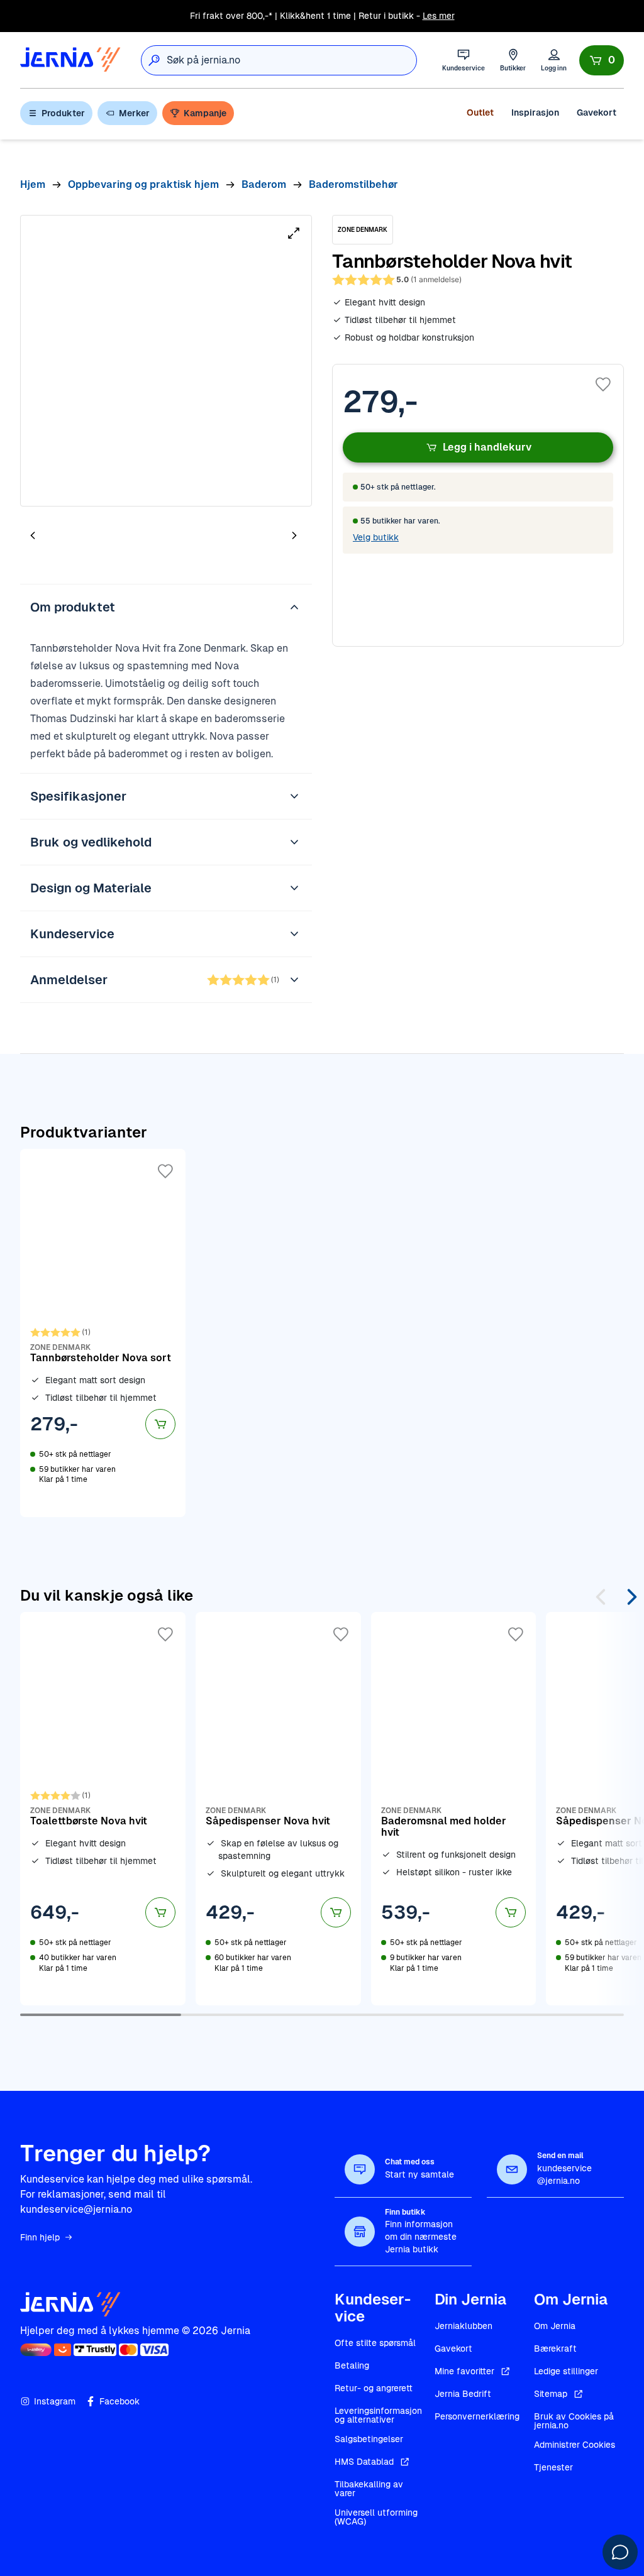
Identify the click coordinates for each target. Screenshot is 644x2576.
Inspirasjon (535, 112)
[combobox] (291, 60)
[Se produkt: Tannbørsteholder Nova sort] (103, 1333)
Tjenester (553, 2467)
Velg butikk (376, 537)
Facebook (119, 2401)
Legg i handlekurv (487, 447)
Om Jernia (555, 2326)
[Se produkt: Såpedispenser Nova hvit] (278, 1809)
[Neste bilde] (294, 535)
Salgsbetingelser (369, 2439)
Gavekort (597, 112)
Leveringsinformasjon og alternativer (378, 2415)
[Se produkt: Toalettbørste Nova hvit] (103, 1809)
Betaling (352, 2365)
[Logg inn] (554, 60)
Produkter (63, 113)
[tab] (70, 537)
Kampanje (205, 113)
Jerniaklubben (464, 2326)
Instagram (55, 2401)
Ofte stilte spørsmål (375, 2343)
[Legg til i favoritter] (603, 385)
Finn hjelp (40, 2237)
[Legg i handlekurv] (160, 1424)
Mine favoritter (464, 2371)
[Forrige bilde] (33, 535)
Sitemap (551, 2394)
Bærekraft (555, 2349)
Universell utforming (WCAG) (376, 2517)
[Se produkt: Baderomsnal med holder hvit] (454, 1809)
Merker (134, 113)
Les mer (439, 16)
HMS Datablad (364, 2462)
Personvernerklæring (477, 2416)
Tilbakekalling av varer (369, 2489)
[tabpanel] (166, 361)
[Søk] (154, 60)
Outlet (480, 112)
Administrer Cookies (575, 2445)
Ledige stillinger (566, 2371)
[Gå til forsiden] (70, 60)
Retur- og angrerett (374, 2388)
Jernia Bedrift (463, 2394)
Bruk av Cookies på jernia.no (574, 2421)
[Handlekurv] (602, 60)
